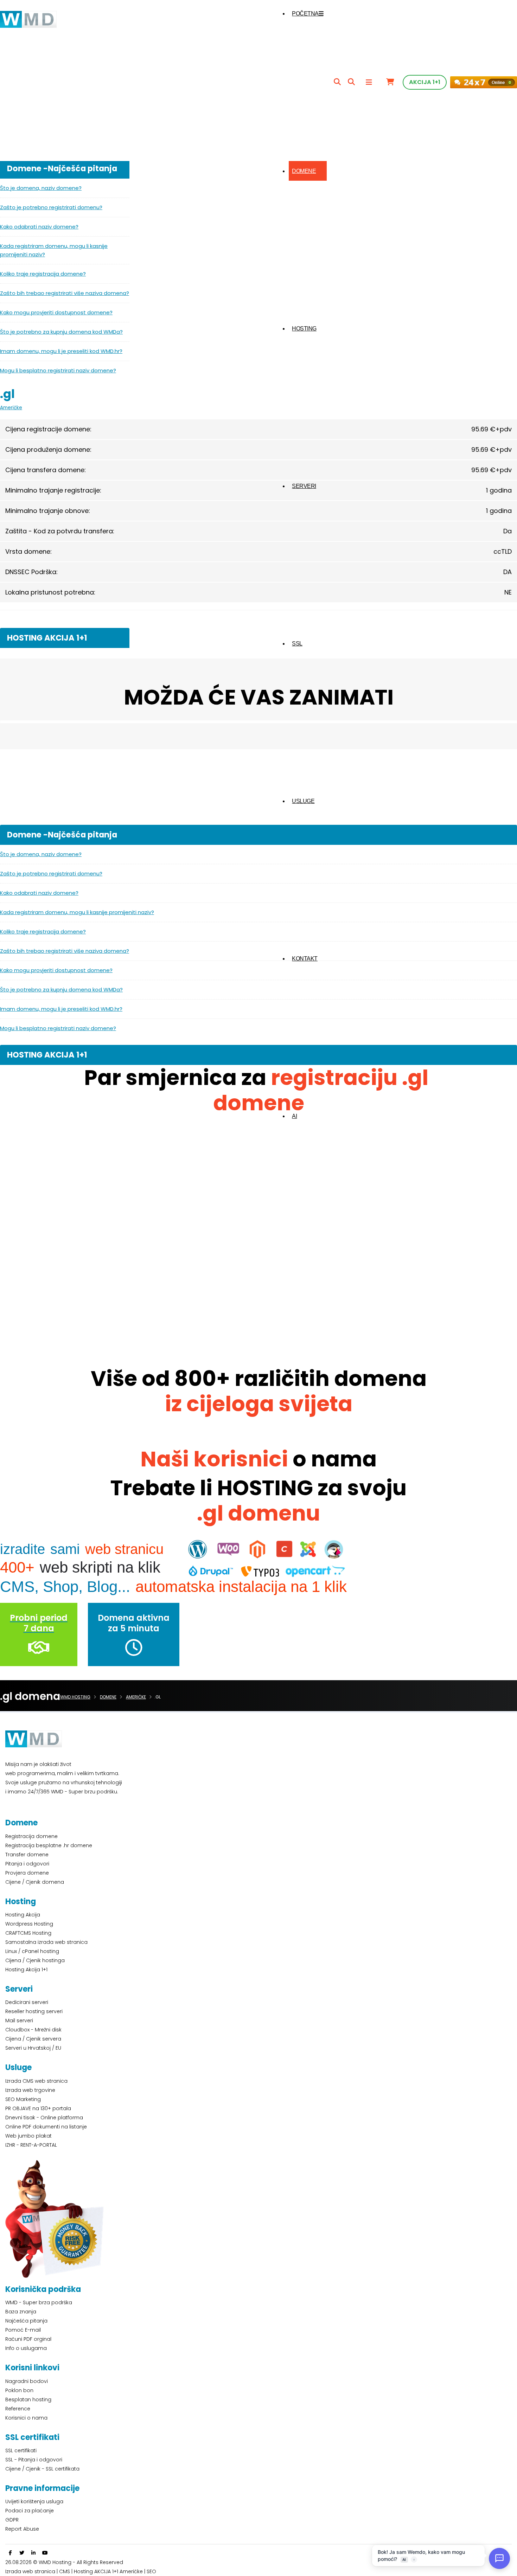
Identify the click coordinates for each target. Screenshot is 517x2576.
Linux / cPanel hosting (32, 1951)
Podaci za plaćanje (30, 2511)
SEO (151, 2571)
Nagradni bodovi (27, 2381)
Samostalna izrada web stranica (46, 1942)
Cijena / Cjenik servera (33, 2039)
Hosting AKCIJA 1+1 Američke (108, 2571)
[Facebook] (10, 2553)
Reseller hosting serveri (34, 2011)
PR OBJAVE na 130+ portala (38, 2108)
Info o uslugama (26, 2348)
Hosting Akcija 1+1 (26, 1970)
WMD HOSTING (75, 1697)
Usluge (303, 801)
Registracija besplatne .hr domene (49, 1845)
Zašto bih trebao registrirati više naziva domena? (65, 293)
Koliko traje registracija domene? (43, 274)
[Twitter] (22, 2553)
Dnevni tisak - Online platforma (44, 2118)
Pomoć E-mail (23, 2330)
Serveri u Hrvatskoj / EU (33, 2048)
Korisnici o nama (26, 2418)
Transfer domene (27, 1855)
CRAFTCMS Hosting (28, 1933)
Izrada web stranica (30, 2571)
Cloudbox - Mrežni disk (33, 2030)
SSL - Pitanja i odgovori (34, 2460)
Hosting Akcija (23, 1915)
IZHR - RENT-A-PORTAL (31, 2145)
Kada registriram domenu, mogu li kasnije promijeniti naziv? (54, 250)
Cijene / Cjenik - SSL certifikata (42, 2469)
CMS (65, 2571)
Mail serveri (19, 2021)
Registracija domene (31, 1836)
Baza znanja (21, 2312)
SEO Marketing (23, 2099)
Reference (18, 2409)
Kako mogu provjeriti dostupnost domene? (56, 312)
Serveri (304, 486)
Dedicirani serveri (27, 2002)
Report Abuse (22, 2529)
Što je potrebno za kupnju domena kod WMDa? (61, 332)
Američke (11, 408)
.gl (7, 394)
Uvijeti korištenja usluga (34, 2501)
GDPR (12, 2520)
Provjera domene (27, 1873)
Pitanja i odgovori (27, 1864)
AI (294, 1116)
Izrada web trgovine (30, 2090)
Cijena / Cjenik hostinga (35, 1960)
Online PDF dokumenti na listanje (46, 2127)
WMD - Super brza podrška (39, 2302)
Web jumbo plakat (28, 2136)
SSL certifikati (21, 2450)
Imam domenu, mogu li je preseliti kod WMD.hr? (61, 351)
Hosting (304, 329)
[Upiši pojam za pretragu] (337, 82)
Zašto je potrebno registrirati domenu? (51, 207)
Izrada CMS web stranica (36, 2081)
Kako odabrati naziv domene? (39, 227)
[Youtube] (45, 2553)
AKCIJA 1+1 (425, 82)
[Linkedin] (33, 2553)
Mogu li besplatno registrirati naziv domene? (58, 370)
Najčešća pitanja (26, 2321)
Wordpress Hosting (29, 1924)
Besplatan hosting (28, 2400)
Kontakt (305, 959)
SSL (297, 644)
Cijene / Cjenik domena (35, 1882)
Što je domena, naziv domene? (41, 188)
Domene (304, 171)
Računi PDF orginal (28, 2339)
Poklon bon (19, 2390)
